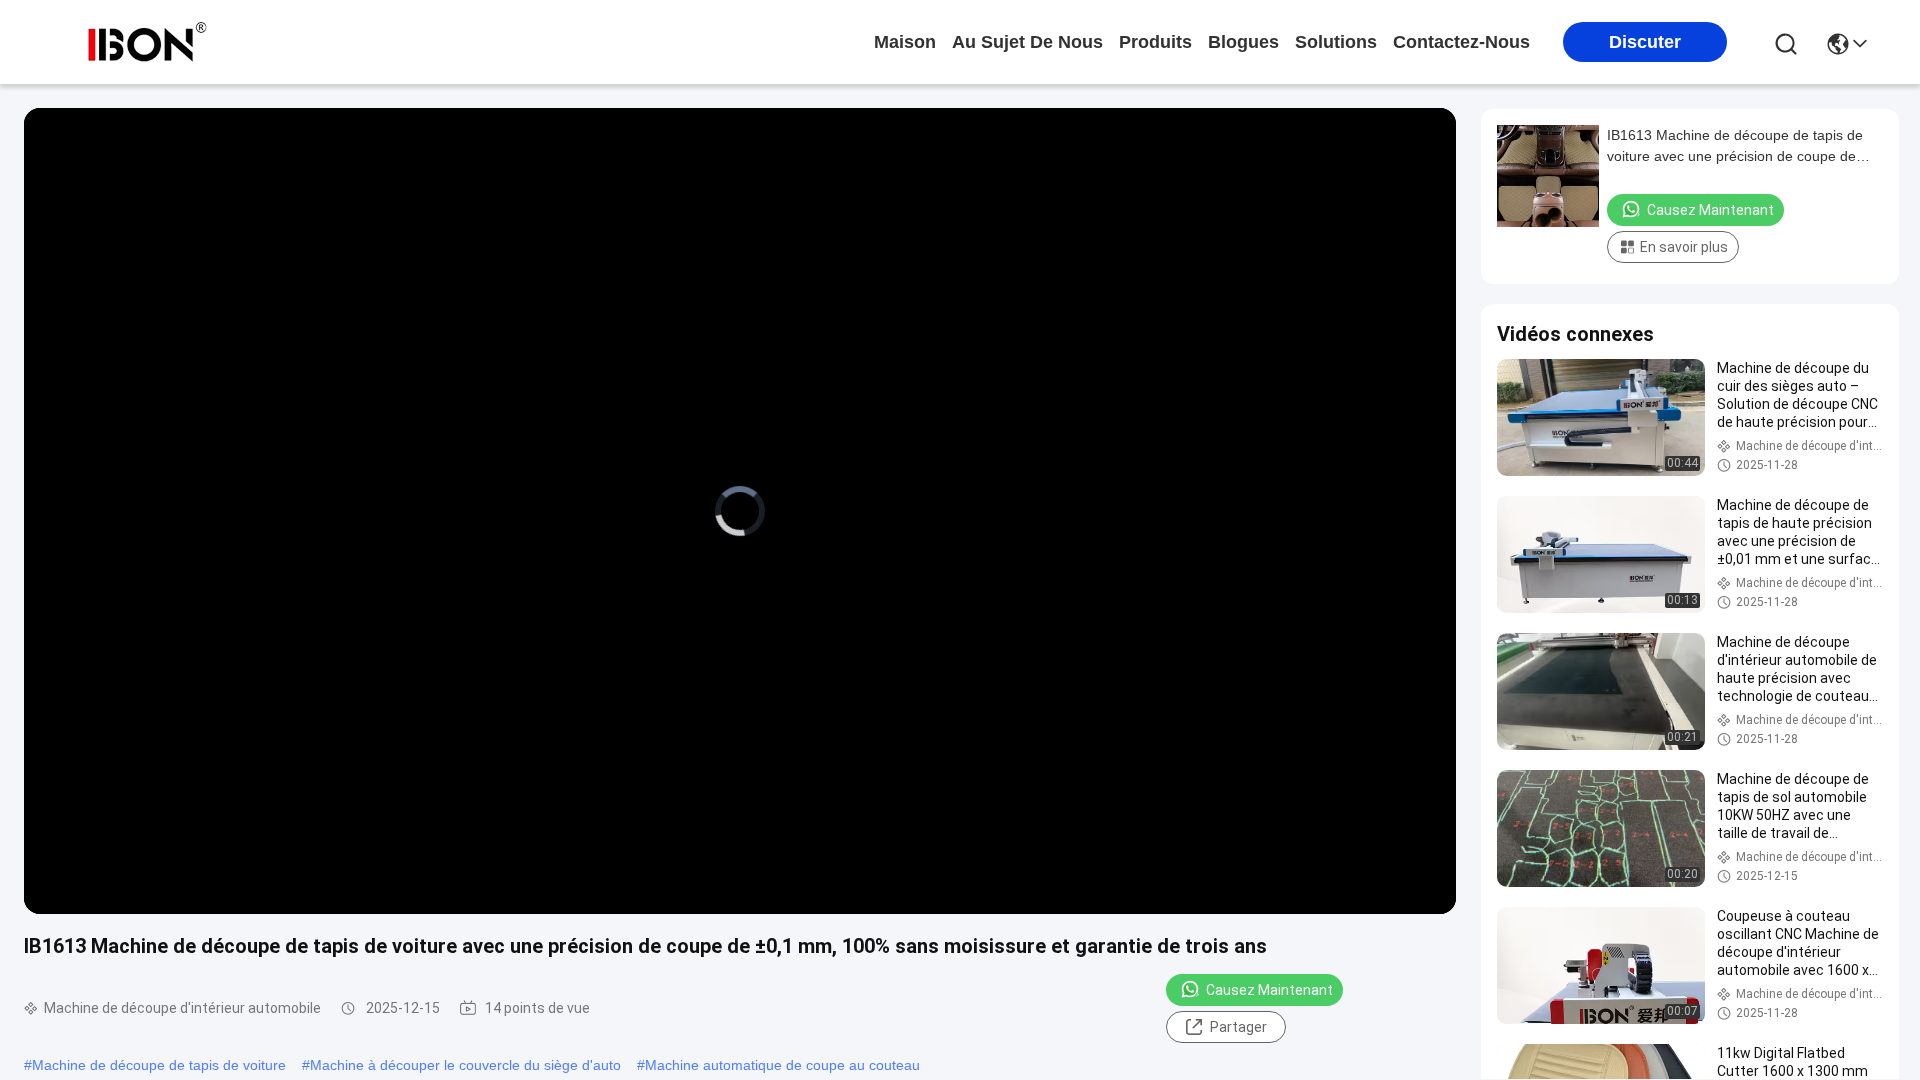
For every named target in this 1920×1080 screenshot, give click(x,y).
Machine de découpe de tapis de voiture (159, 1065)
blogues (1243, 42)
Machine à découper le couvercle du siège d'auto (465, 1065)
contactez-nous (1461, 42)
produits (1155, 42)
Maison (905, 42)
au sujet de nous (1027, 42)
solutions (1336, 42)
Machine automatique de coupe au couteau (782, 1065)
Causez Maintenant (1269, 990)
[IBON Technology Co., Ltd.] (147, 42)
